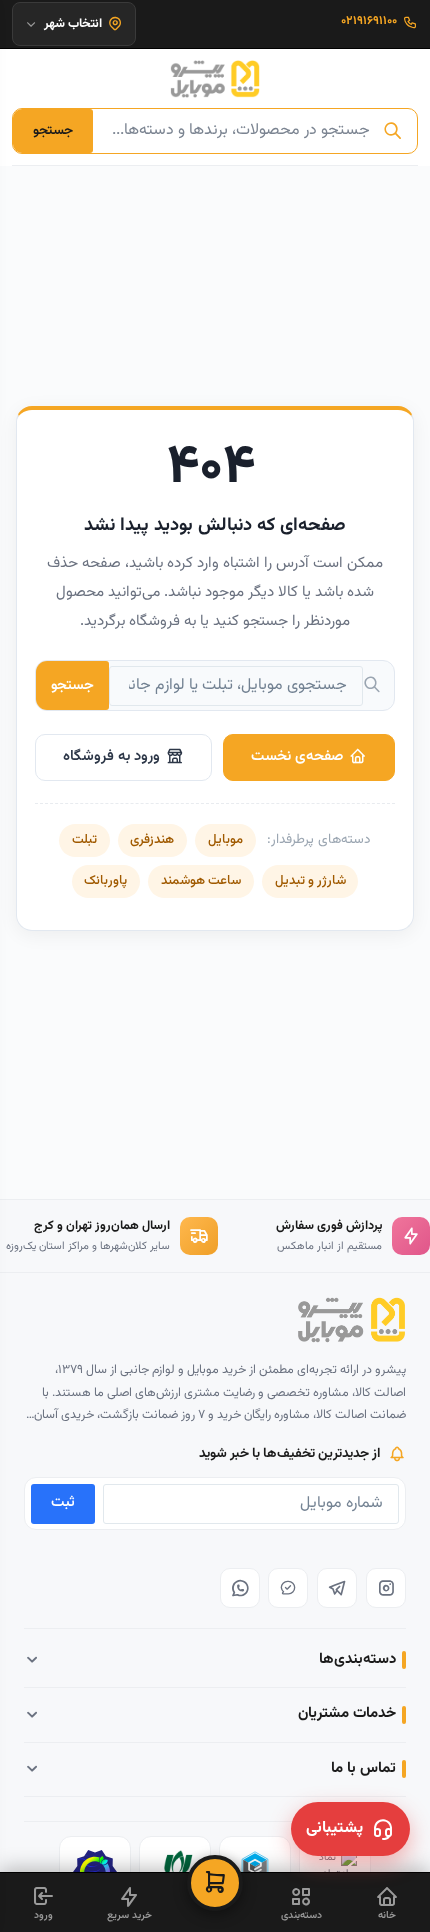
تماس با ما (363, 1768)
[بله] (288, 1588)
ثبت (63, 1502)
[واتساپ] (240, 1588)
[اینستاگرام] (386, 1588)
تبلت (84, 840)
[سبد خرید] (215, 1883)
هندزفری (152, 840)
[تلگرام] (337, 1588)
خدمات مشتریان (347, 1713)
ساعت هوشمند (201, 881)
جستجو (53, 130)
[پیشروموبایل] (215, 79)
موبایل (225, 840)
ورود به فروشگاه (111, 756)
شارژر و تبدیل (310, 881)
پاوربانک (105, 881)
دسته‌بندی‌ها (357, 1659)
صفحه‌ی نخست (297, 756)
